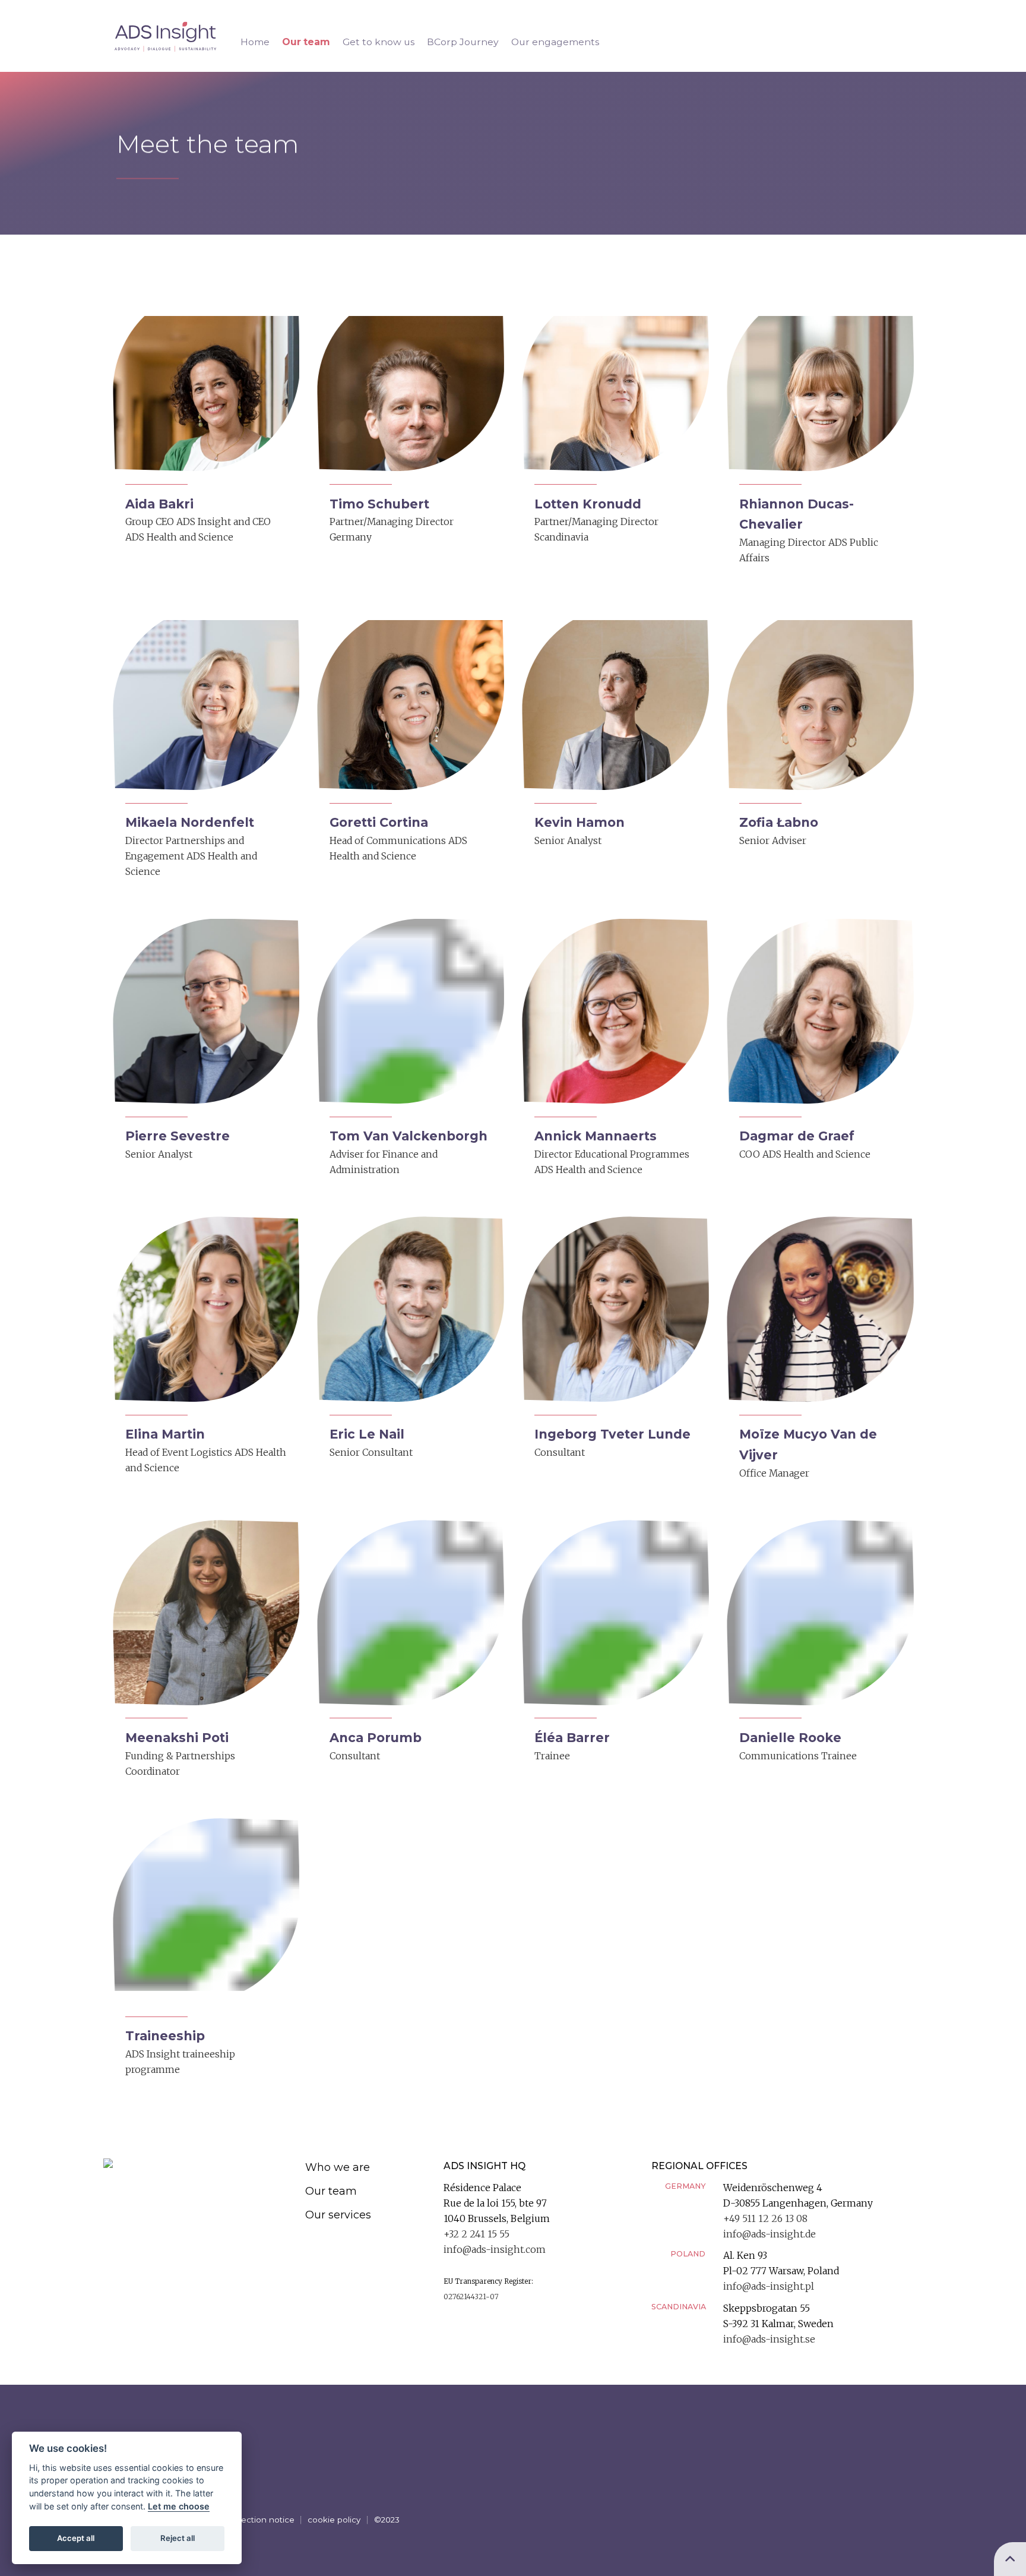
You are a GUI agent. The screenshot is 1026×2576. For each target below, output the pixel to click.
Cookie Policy (334, 2520)
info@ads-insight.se (769, 2339)
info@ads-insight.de (769, 2234)
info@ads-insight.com (495, 2250)
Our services (338, 2215)
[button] (206, 432)
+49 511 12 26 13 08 (765, 2219)
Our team (331, 2191)
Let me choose (179, 2506)
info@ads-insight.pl (769, 2286)
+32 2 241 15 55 (476, 2234)
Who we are (338, 2167)
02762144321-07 (471, 2297)
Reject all (178, 2538)
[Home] (197, 2163)
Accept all (76, 2538)
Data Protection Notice (249, 2520)
